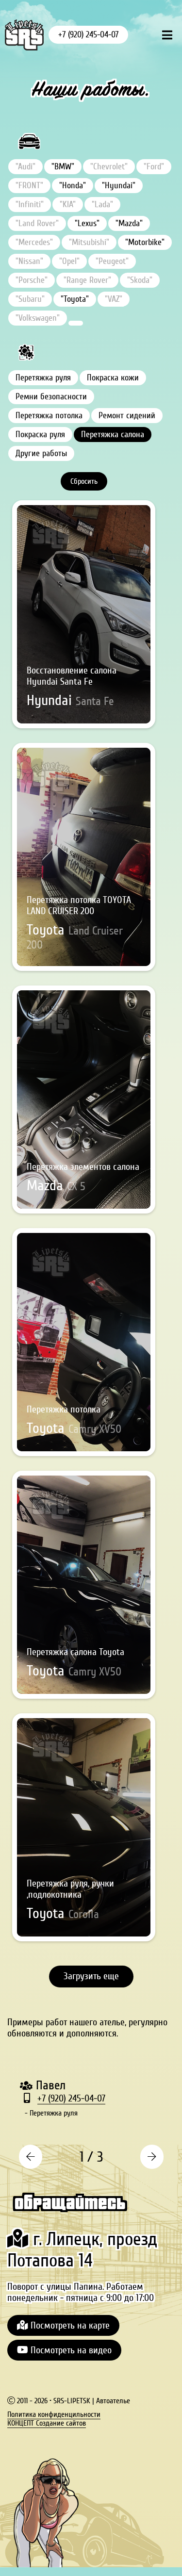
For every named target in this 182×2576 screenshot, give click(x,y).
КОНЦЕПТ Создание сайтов (47, 2423)
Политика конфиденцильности (54, 2414)
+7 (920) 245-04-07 (88, 35)
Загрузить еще (91, 1976)
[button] (30, 2157)
